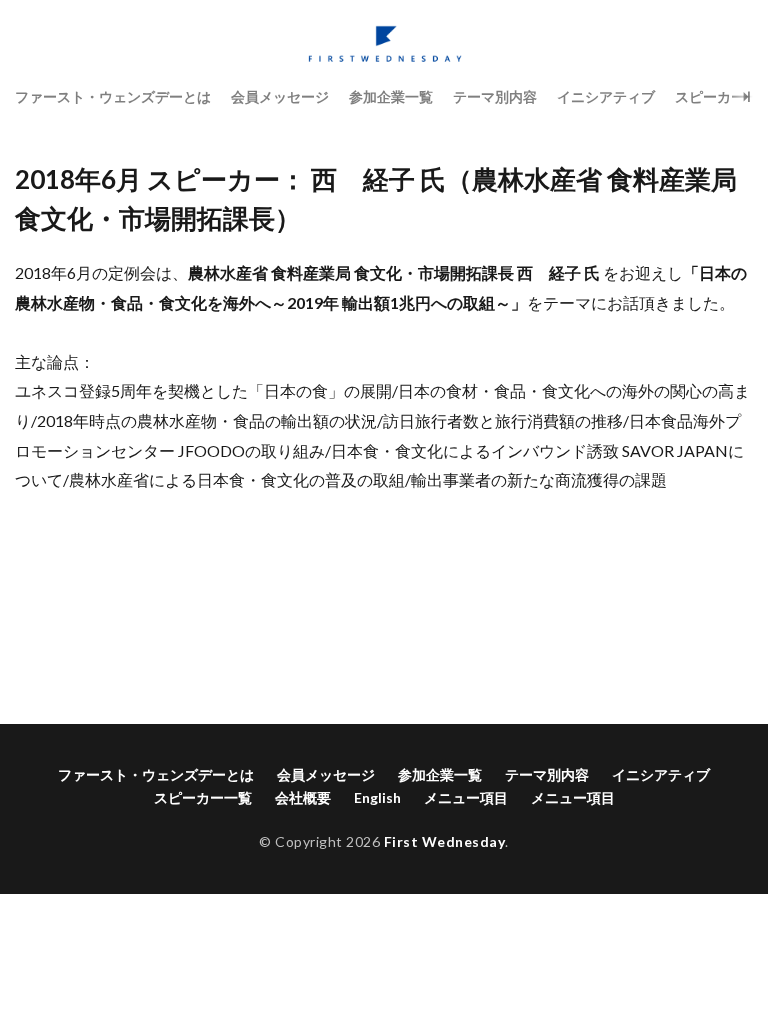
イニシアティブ (606, 96)
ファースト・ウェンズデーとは (113, 96)
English (377, 797)
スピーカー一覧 (203, 797)
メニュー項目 (466, 797)
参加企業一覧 (391, 96)
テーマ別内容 (495, 96)
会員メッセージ (280, 96)
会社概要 (303, 797)
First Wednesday (445, 841)
